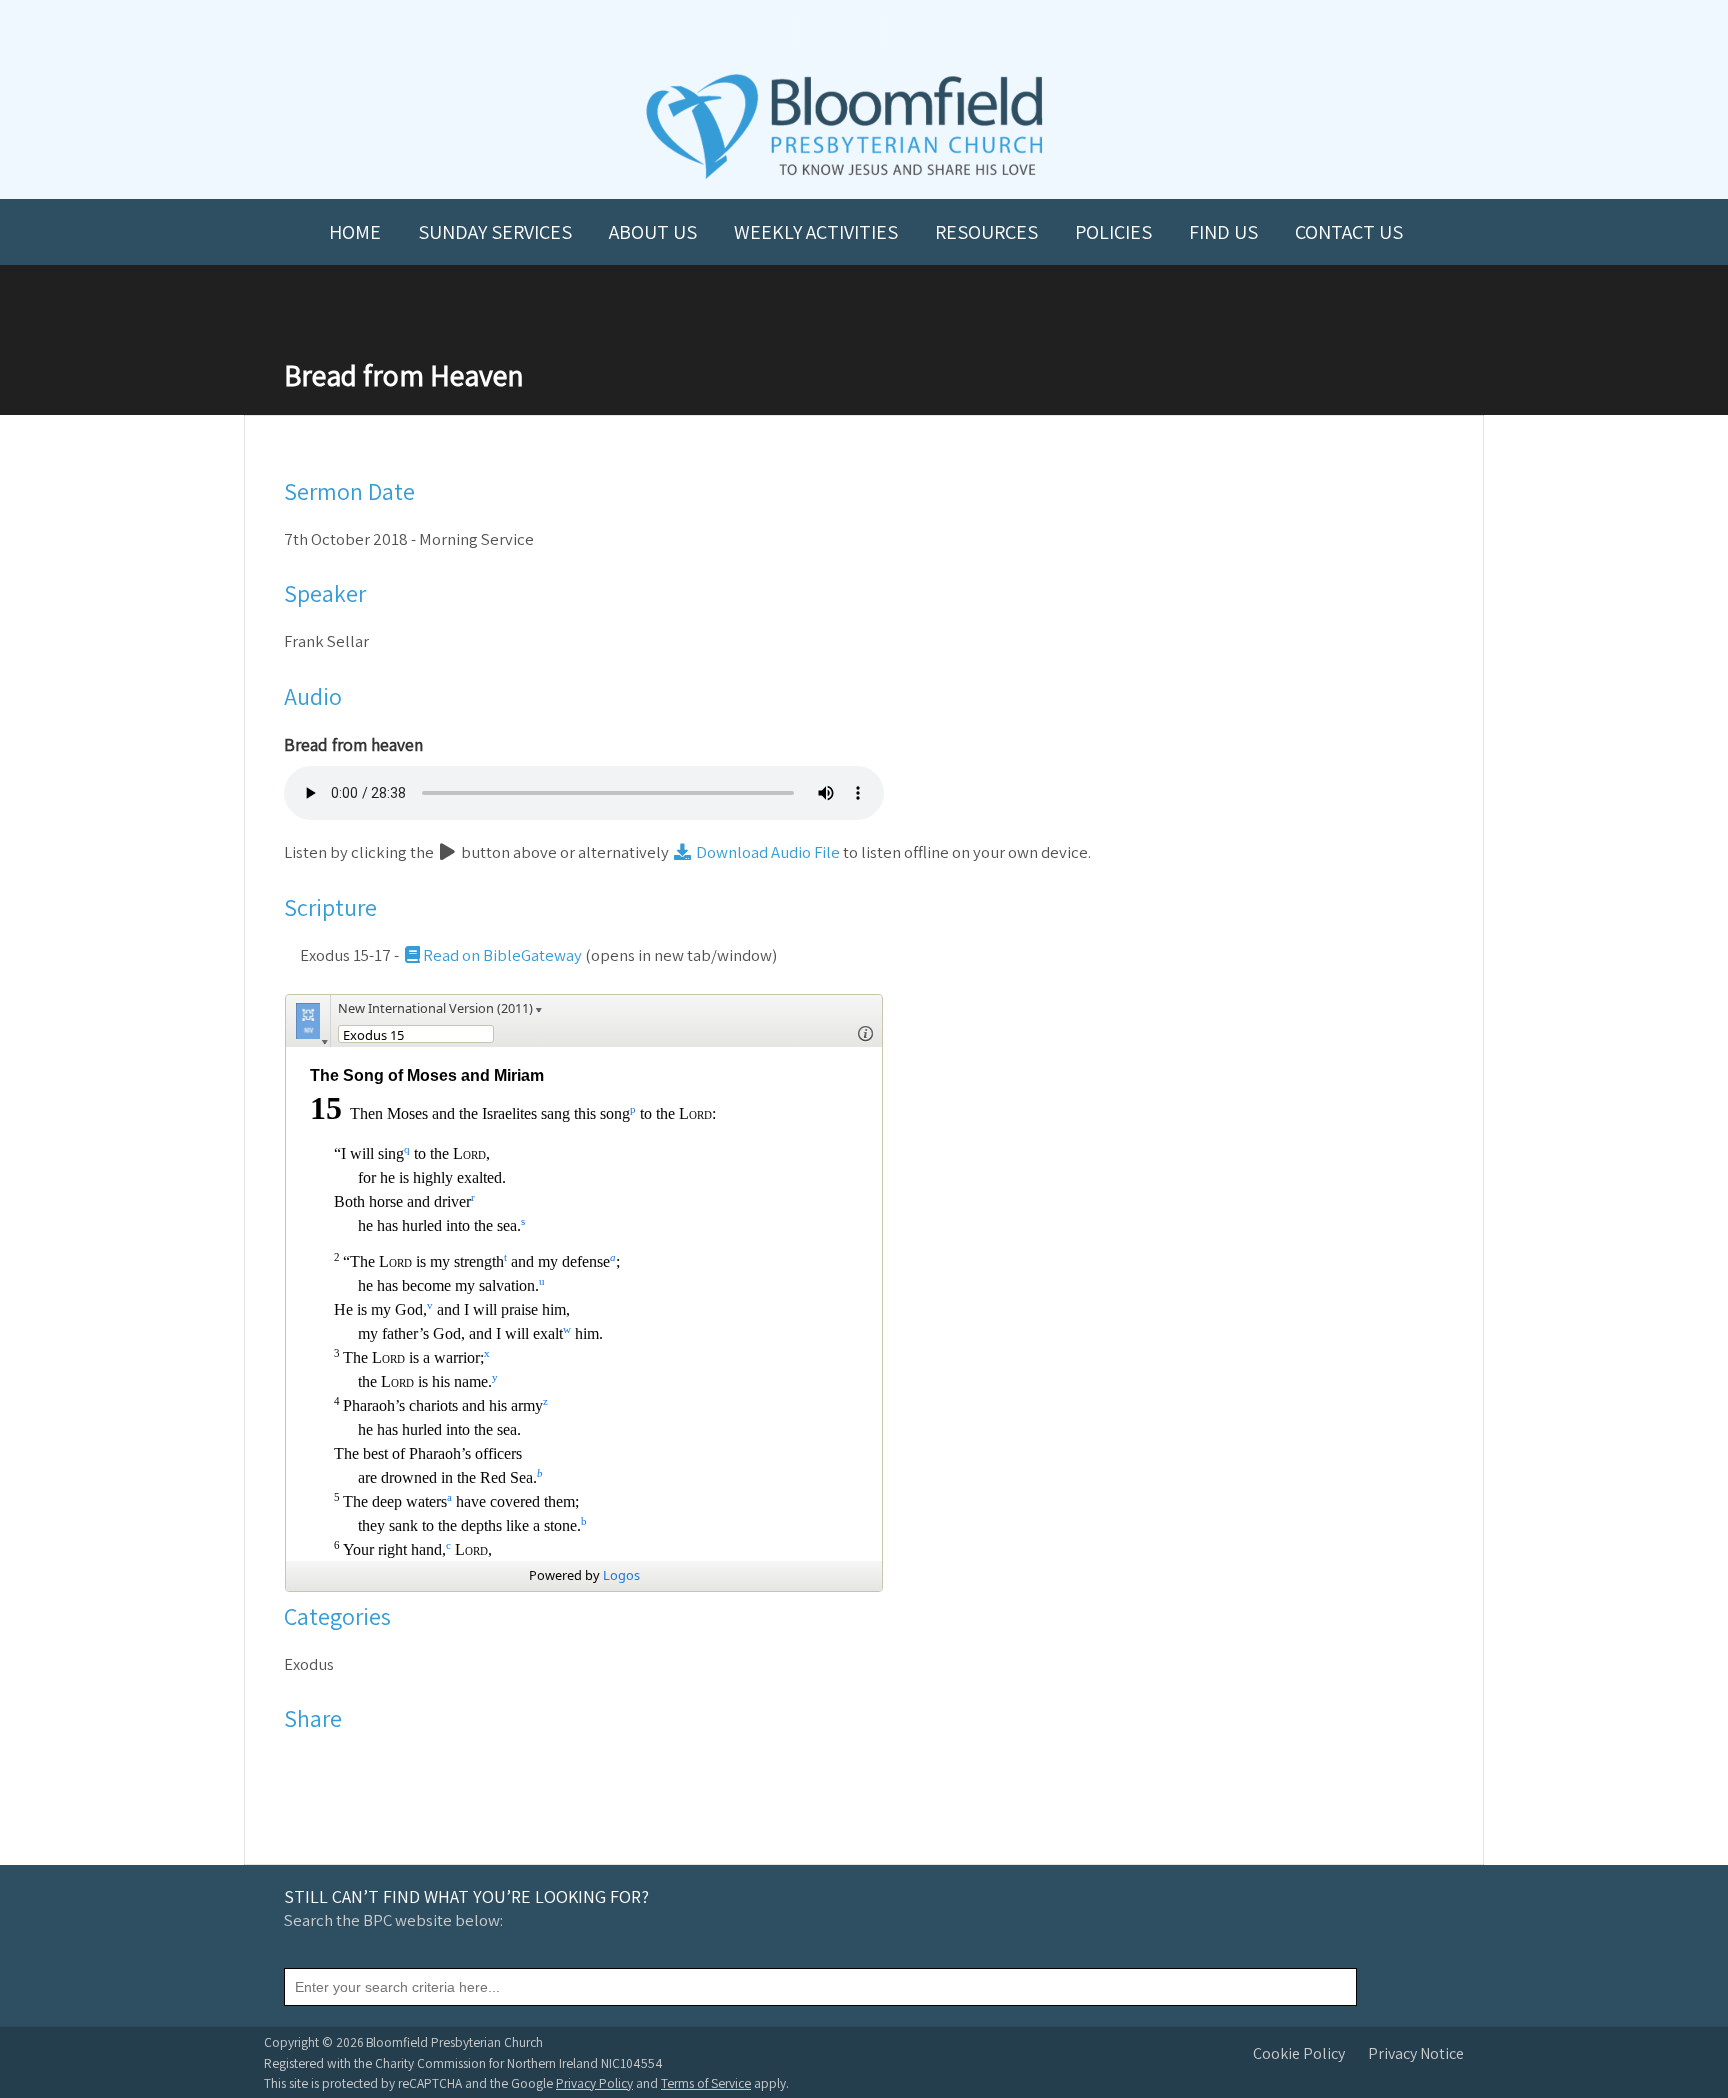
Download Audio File (766, 852)
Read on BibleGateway (502, 955)
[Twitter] (326, 1766)
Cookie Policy (1299, 2053)
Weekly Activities (816, 232)
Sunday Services (495, 232)
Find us (1223, 232)
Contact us (1349, 232)
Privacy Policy (594, 2083)
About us (653, 232)
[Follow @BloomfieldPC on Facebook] (820, 31)
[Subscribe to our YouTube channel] (776, 31)
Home (355, 232)
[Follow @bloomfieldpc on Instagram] (864, 31)
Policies (1113, 232)
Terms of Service (706, 2083)
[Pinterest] (352, 1766)
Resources (986, 232)
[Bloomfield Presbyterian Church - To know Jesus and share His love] (844, 176)
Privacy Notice (1416, 2053)
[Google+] (378, 1766)
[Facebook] (300, 1766)
